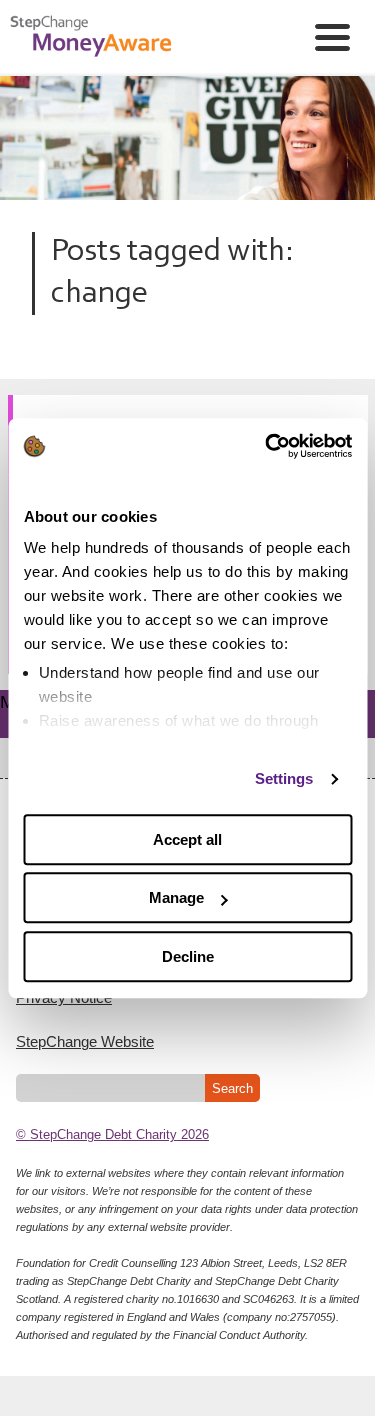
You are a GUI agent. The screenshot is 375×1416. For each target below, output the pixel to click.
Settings (284, 778)
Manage (176, 897)
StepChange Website (85, 1041)
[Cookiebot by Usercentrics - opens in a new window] (267, 446)
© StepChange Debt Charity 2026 (112, 1134)
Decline (188, 956)
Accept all (187, 839)
